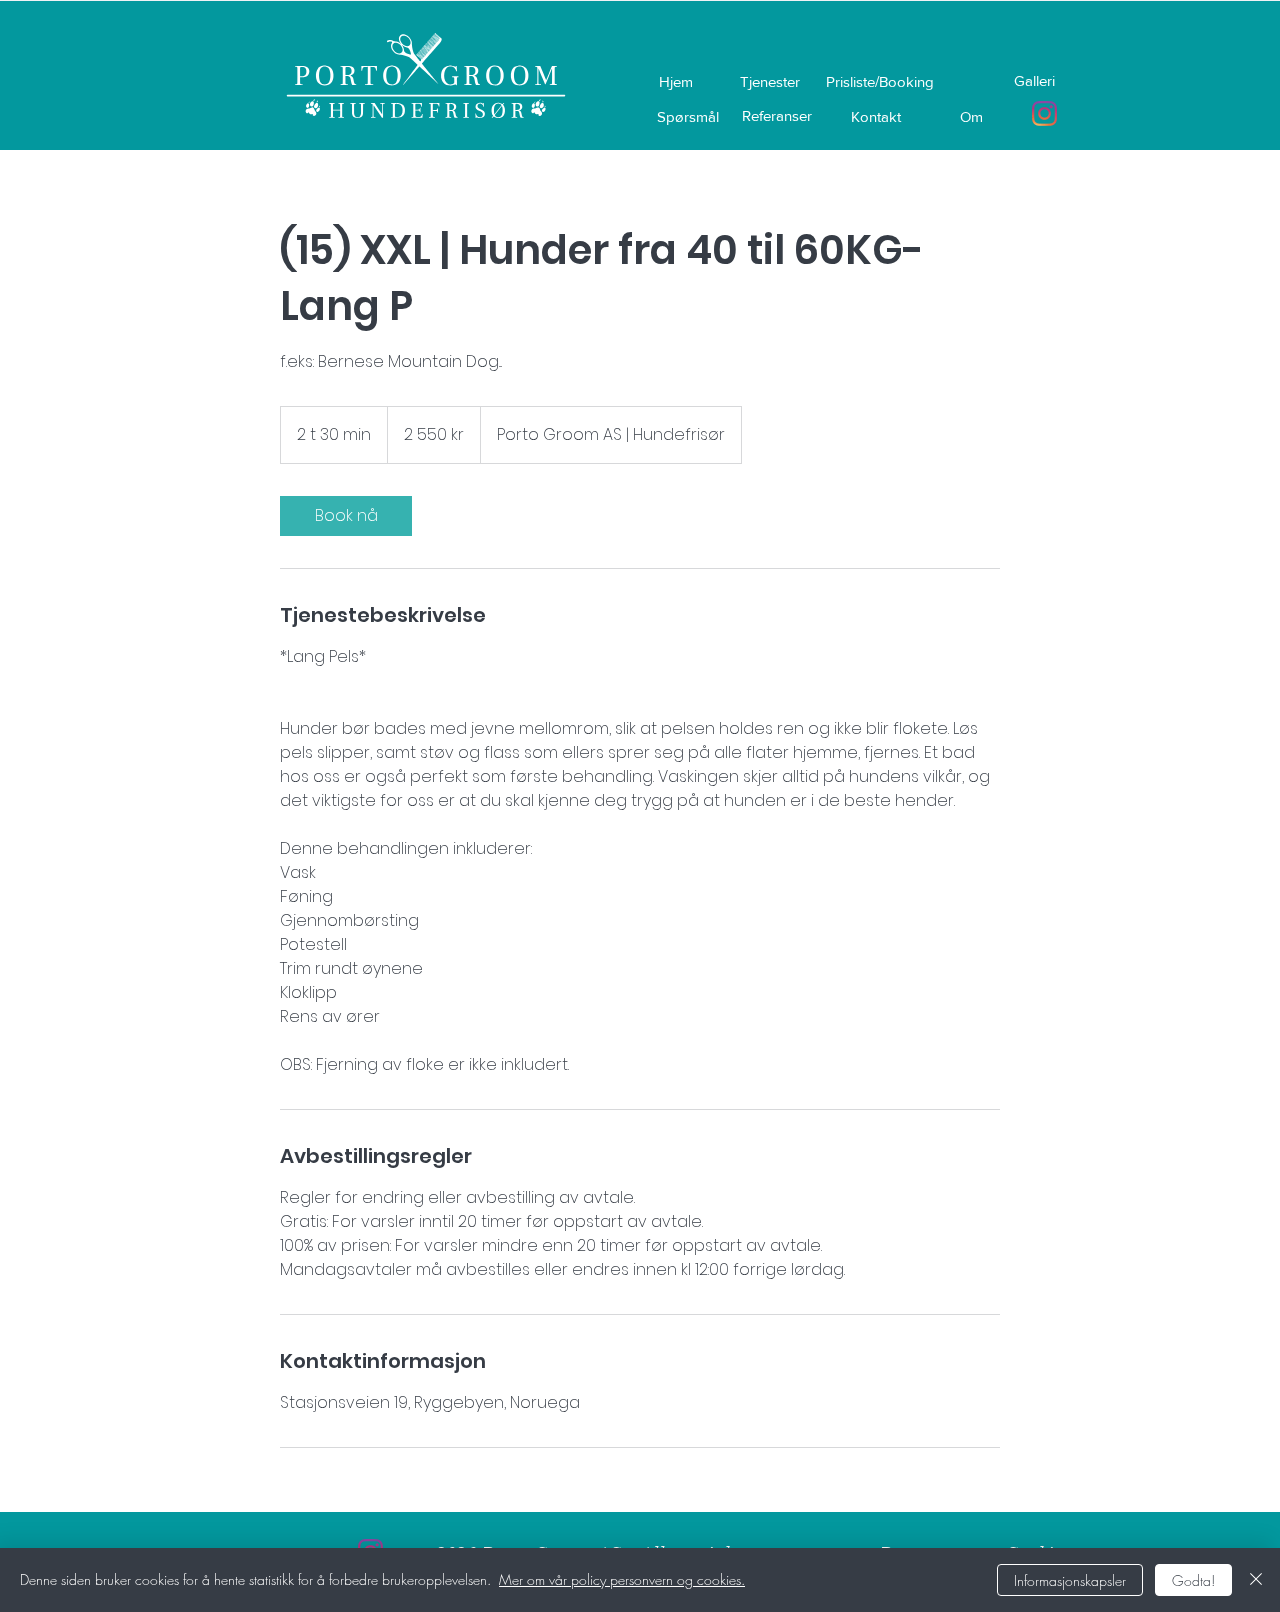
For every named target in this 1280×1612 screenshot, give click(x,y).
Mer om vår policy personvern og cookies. (622, 1579)
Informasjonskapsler (1070, 1580)
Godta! (1193, 1580)
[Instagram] (1044, 113)
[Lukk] (1256, 1580)
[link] (346, 516)
